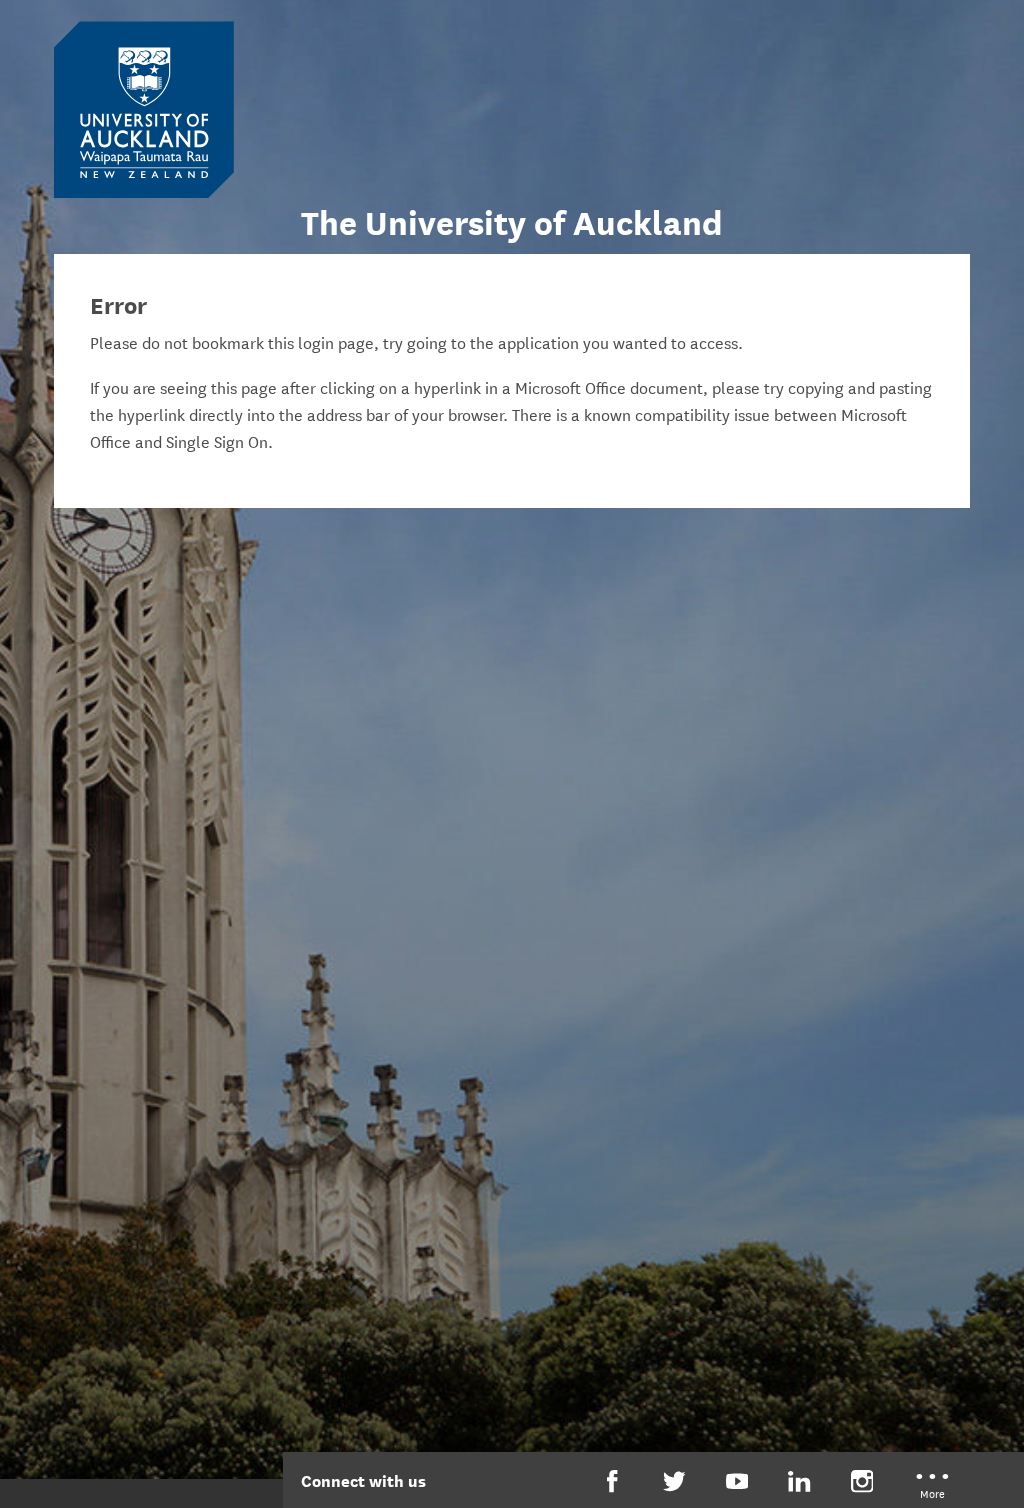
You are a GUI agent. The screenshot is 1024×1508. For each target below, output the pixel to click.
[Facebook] (612, 1481)
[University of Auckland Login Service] (144, 108)
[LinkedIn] (799, 1481)
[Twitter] (674, 1481)
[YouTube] (737, 1481)
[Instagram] (862, 1481)
